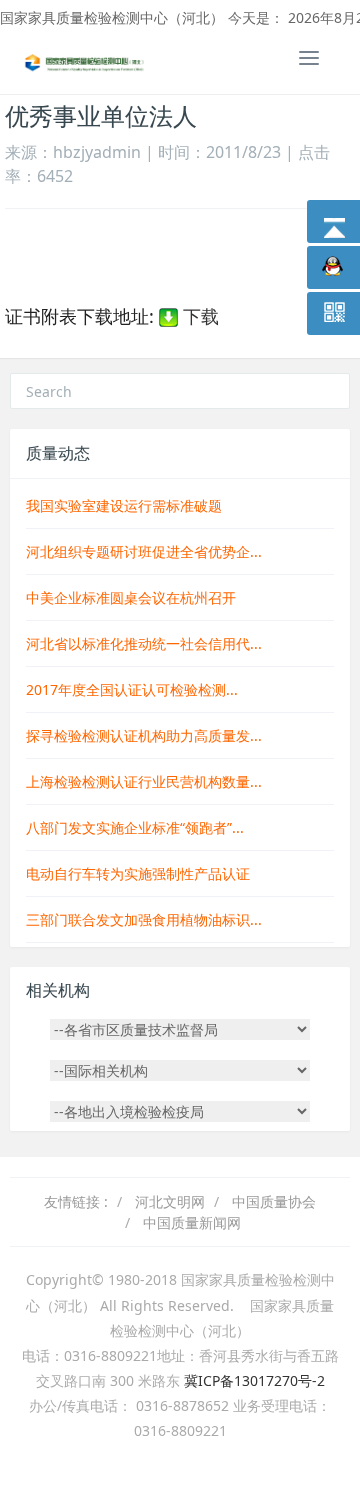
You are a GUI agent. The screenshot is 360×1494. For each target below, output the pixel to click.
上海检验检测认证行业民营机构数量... (144, 781)
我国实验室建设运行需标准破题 (124, 505)
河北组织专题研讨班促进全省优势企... (144, 551)
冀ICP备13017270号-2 (254, 1380)
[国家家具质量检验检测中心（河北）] (85, 61)
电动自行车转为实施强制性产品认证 (138, 873)
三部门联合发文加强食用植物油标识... (144, 919)
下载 (198, 316)
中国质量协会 (274, 1201)
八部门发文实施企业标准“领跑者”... (135, 827)
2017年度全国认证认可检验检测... (132, 689)
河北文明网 (170, 1201)
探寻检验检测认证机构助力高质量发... (144, 735)
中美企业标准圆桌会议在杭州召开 (131, 597)
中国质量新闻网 (192, 1222)
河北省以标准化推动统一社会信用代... (144, 643)
